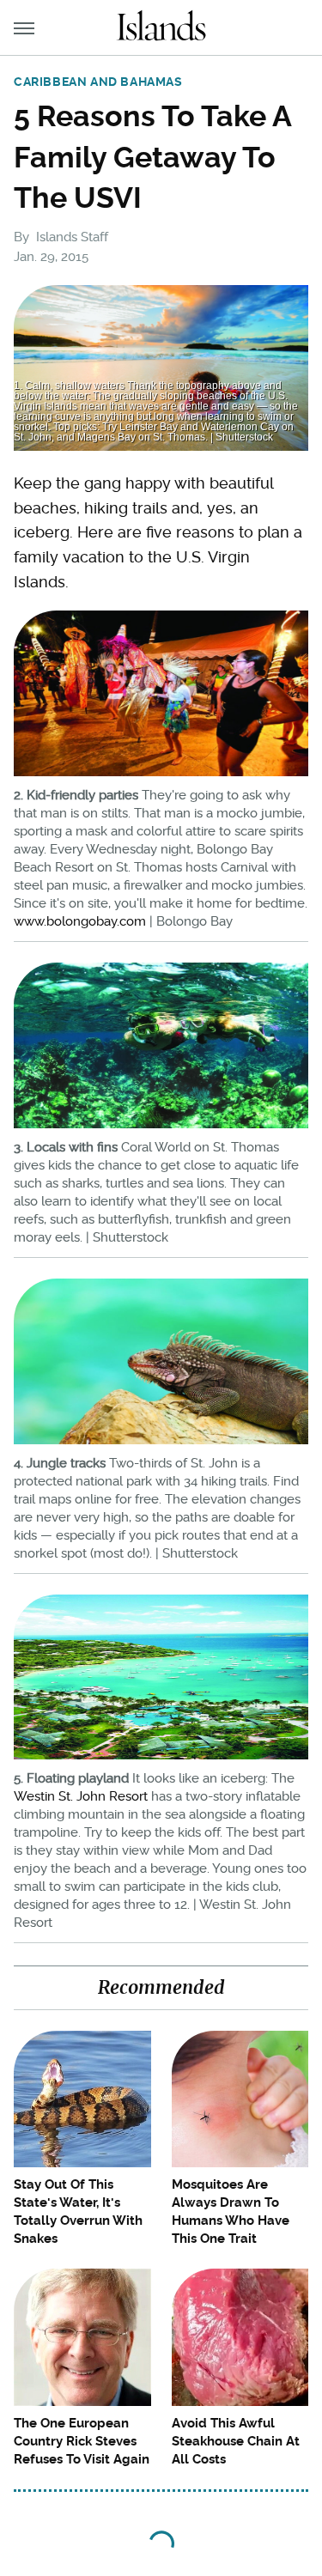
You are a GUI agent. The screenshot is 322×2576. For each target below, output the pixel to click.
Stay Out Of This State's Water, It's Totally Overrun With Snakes (78, 2211)
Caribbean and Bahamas (98, 82)
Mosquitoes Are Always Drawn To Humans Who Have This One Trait (231, 2211)
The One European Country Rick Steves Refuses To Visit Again (82, 2441)
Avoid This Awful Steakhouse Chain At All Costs (236, 2441)
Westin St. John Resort (81, 1796)
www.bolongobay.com (80, 921)
